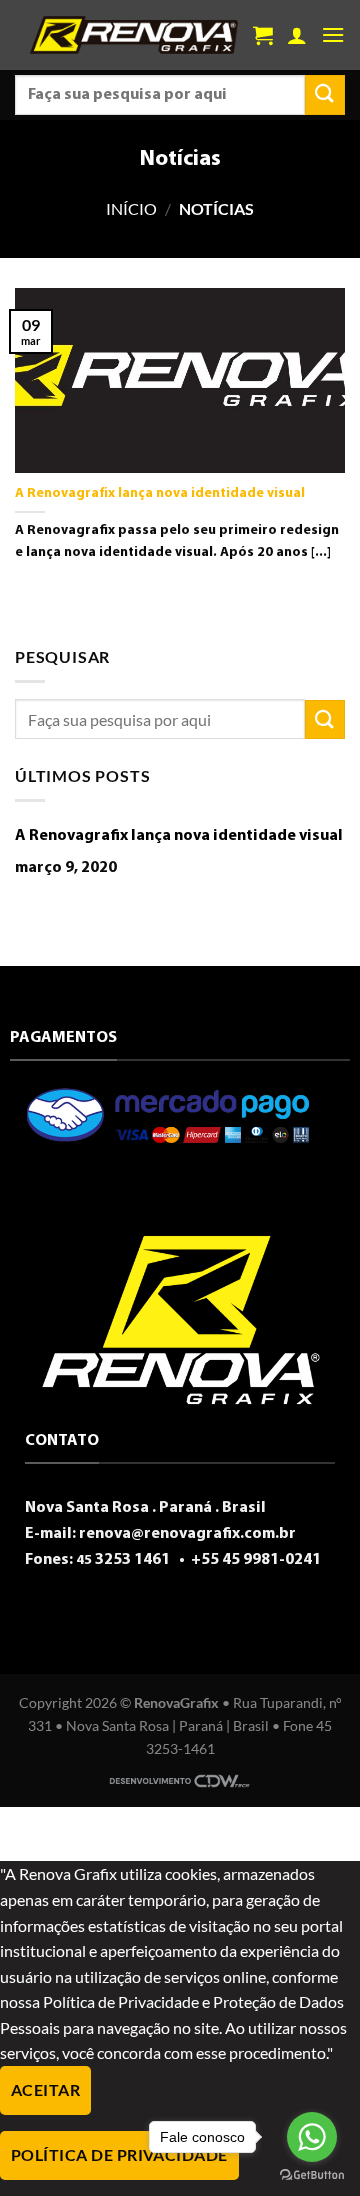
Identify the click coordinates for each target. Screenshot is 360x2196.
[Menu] (333, 34)
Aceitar (45, 2090)
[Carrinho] (263, 35)
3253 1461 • (132, 1560)
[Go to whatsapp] (312, 2137)
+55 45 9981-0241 (254, 1560)
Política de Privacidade (119, 2155)
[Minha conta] (297, 35)
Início (131, 208)
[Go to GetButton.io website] (312, 2175)
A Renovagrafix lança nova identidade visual (160, 493)
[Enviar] (325, 94)
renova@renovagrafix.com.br (187, 1534)
